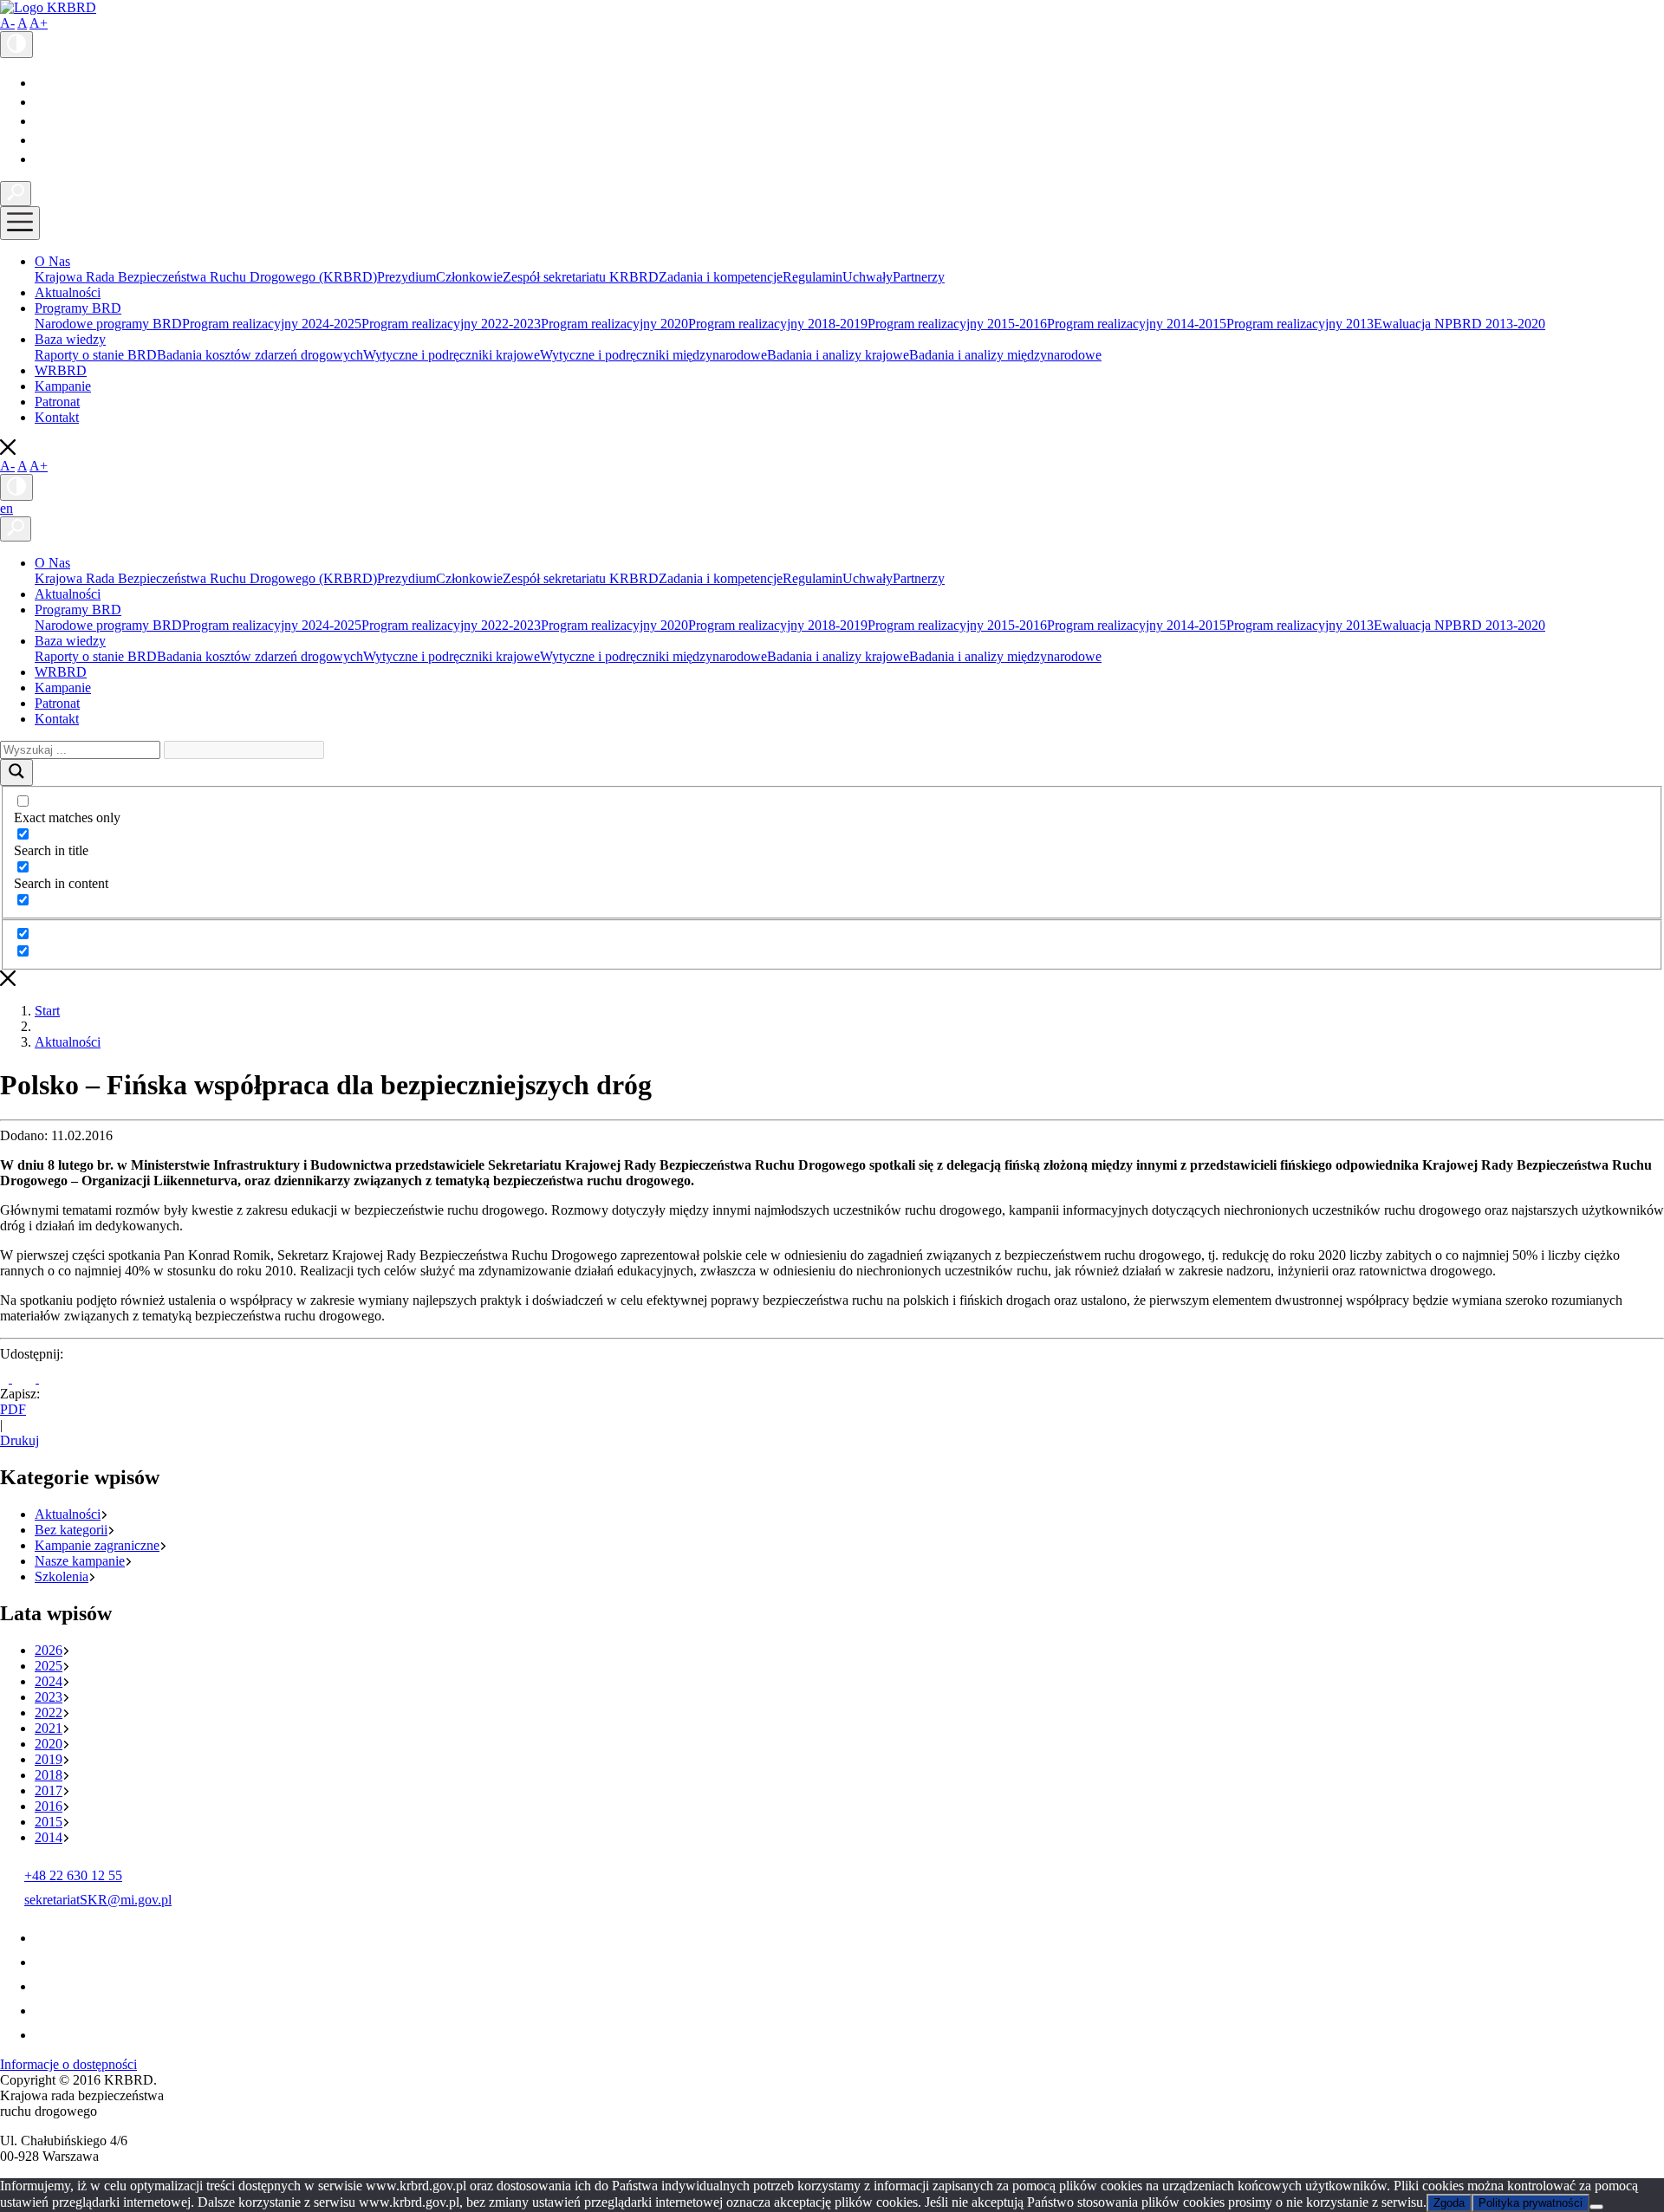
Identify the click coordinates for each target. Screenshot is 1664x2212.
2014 (49, 1837)
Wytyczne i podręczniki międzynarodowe (653, 355)
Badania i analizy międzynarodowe (1005, 355)
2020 (49, 1744)
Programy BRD (78, 308)
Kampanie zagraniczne (97, 1545)
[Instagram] (42, 140)
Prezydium (406, 277)
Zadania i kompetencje (721, 277)
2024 (49, 1681)
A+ (39, 23)
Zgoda (1449, 2203)
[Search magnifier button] (16, 772)
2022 (49, 1713)
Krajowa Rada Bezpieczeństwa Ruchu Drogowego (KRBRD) (206, 277)
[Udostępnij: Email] (49, 1378)
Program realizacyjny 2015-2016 (957, 324)
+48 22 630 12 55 (73, 1875)
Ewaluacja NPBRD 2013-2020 (1459, 324)
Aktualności (68, 292)
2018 (49, 1775)
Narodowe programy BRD (108, 324)
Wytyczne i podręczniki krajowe (452, 355)
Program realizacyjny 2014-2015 (1137, 324)
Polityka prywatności (1531, 2203)
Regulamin (812, 277)
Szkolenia (62, 1576)
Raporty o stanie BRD (96, 355)
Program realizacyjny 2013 (1300, 324)
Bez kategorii (71, 1530)
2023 (49, 1697)
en (6, 508)
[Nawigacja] (20, 223)
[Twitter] (42, 121)
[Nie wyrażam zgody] (1596, 2207)
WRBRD (61, 370)
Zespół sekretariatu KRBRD (581, 277)
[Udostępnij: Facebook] (6, 1378)
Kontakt (57, 417)
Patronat (57, 402)
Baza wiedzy (70, 339)
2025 (49, 1666)
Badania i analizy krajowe (838, 355)
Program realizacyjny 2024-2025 (272, 324)
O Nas (52, 261)
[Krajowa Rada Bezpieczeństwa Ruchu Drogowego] (48, 7)
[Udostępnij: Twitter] (26, 1378)
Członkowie (469, 277)
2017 (49, 1790)
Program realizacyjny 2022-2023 (451, 324)
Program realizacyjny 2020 (614, 324)
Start (47, 1011)
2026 (49, 1650)
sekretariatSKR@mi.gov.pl (98, 1900)
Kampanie (63, 386)
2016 (49, 1806)
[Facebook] (39, 83)
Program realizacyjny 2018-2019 (778, 324)
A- (7, 23)
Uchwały (868, 277)
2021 (49, 1728)
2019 (49, 1759)
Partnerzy (919, 277)
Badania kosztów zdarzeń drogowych (260, 355)
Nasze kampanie (80, 1561)
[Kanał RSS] (44, 159)
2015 (49, 1822)
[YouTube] (42, 102)
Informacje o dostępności (68, 2064)
